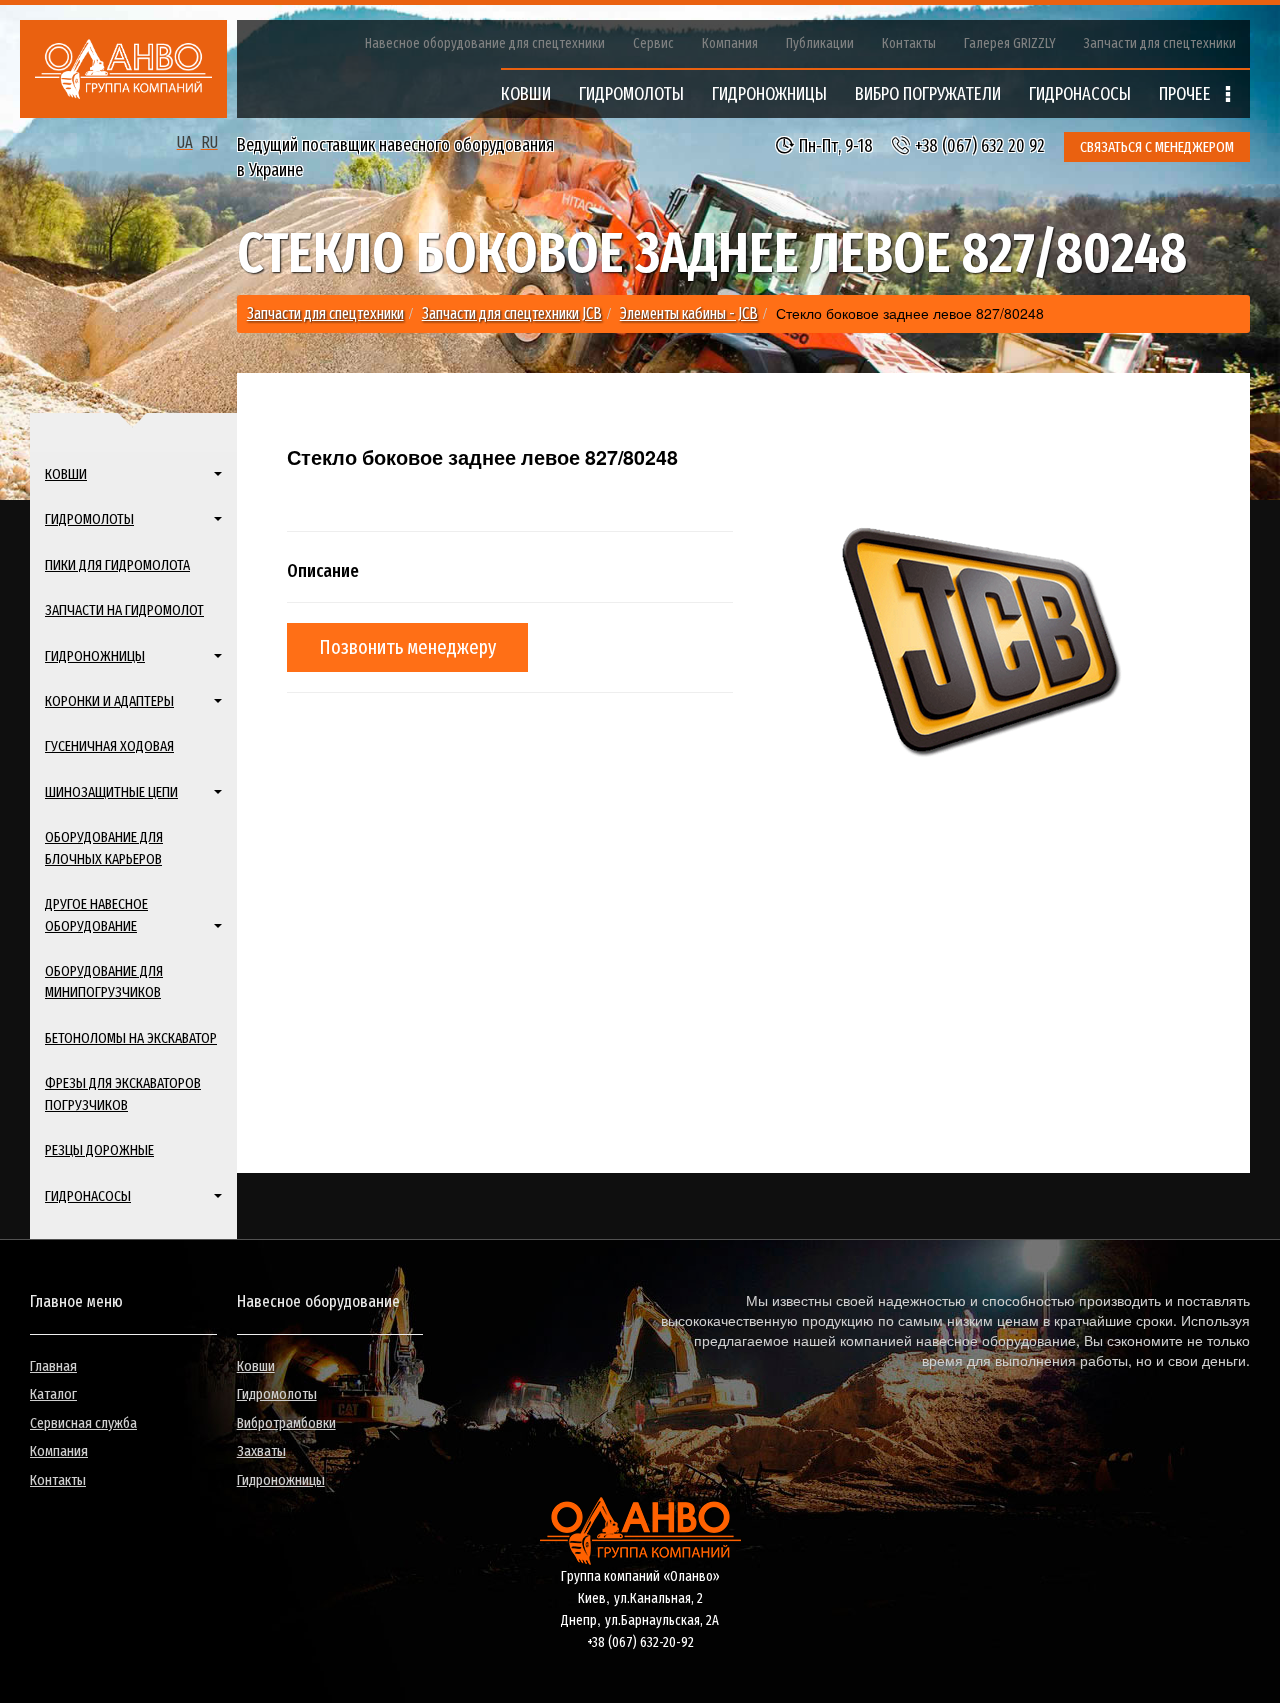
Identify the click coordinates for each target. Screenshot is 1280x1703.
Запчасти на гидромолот (124, 610)
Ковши (256, 1366)
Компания (730, 43)
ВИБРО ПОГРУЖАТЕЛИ (928, 94)
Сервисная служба (83, 1423)
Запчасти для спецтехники (1160, 43)
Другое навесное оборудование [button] (96, 914)
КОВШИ (526, 94)
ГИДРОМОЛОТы (631, 94)
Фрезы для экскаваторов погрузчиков (123, 1093)
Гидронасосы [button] (88, 1196)
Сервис (653, 43)
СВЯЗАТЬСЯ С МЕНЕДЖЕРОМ (1157, 147)
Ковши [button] (66, 474)
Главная (53, 1366)
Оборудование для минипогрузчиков (104, 981)
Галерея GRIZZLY (1010, 43)
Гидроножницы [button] (95, 656)
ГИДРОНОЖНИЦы (769, 94)
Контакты (909, 43)
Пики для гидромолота (117, 565)
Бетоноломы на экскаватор (131, 1038)
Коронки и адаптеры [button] (109, 701)
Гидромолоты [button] (89, 519)
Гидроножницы (281, 1480)
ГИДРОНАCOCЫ (1080, 94)
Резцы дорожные (99, 1150)
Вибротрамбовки (286, 1423)
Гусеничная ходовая (109, 746)
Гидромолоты (277, 1394)
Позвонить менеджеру (407, 647)
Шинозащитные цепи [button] (111, 792)
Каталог (53, 1394)
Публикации (820, 43)
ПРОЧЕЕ (1187, 94)
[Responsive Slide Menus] (123, 69)
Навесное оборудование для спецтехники (485, 43)
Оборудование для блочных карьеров (104, 847)
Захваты (261, 1451)
